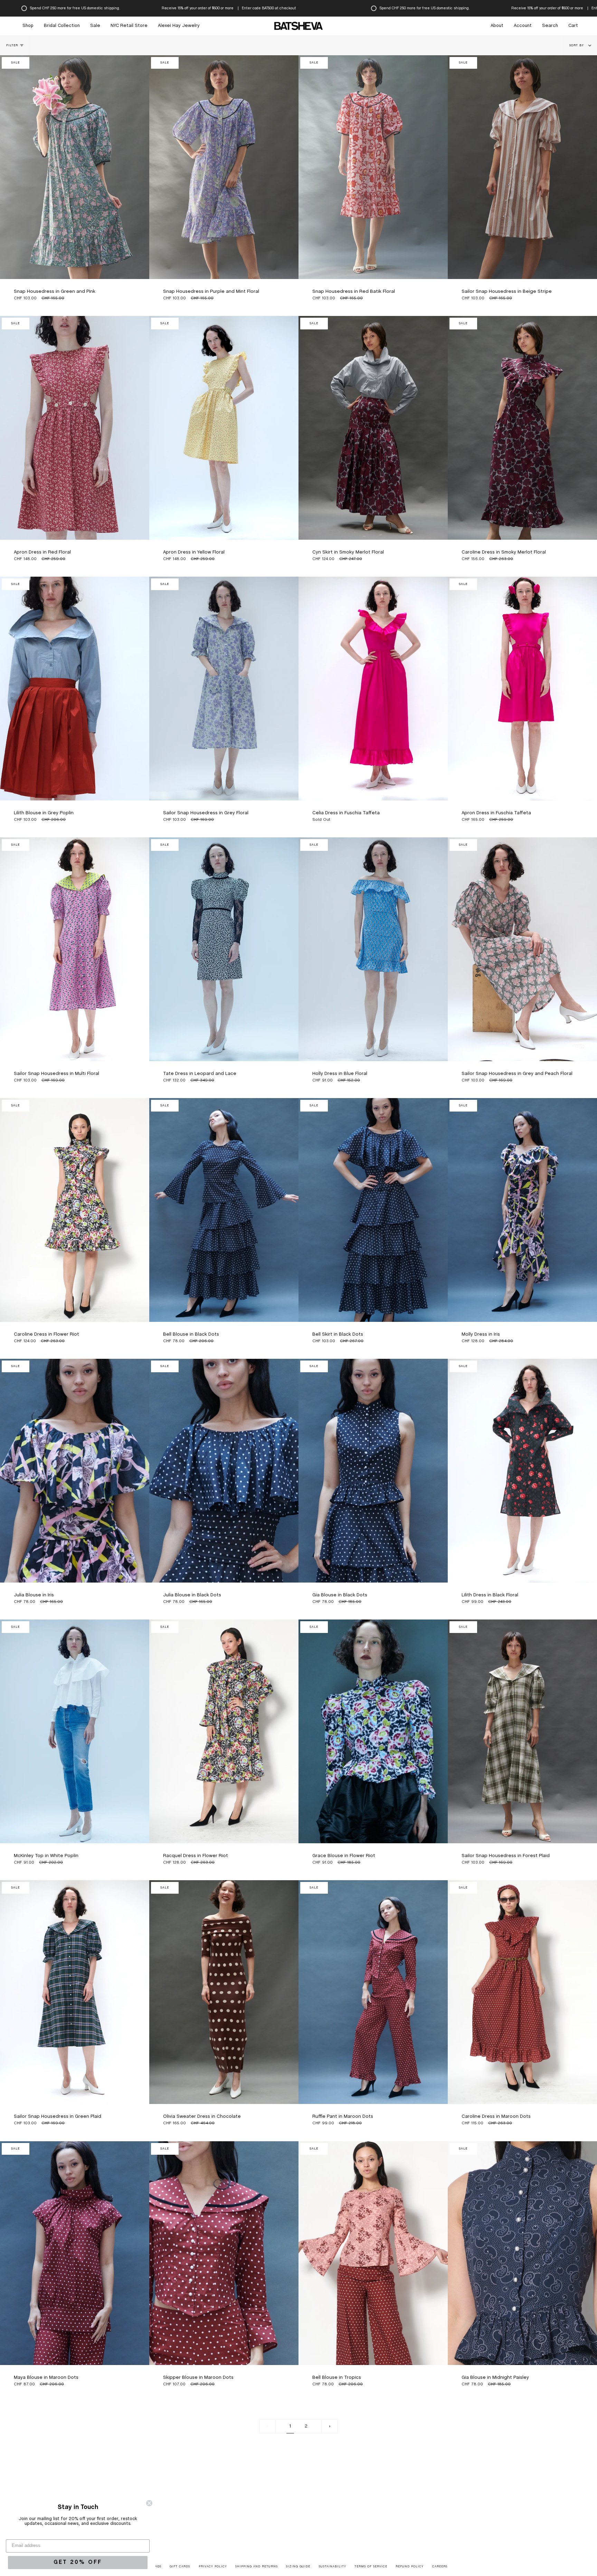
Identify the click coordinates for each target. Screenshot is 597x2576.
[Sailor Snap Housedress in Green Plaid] (75, 1992)
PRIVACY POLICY (213, 2567)
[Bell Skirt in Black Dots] (373, 1210)
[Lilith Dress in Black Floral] (522, 1471)
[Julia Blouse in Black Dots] (224, 1471)
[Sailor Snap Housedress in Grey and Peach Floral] (522, 949)
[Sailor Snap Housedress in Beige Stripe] (522, 167)
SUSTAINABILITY (333, 2567)
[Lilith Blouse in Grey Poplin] (75, 689)
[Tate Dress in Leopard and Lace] (224, 949)
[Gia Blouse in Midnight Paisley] (522, 2253)
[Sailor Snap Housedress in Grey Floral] (224, 689)
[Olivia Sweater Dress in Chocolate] (224, 1992)
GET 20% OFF (78, 2562)
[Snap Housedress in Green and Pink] (75, 167)
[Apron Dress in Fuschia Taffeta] (522, 689)
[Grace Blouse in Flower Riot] (373, 1731)
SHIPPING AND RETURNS (257, 2567)
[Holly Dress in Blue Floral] (373, 949)
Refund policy (410, 2567)
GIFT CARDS (180, 2567)
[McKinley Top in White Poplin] (75, 1731)
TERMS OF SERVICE (371, 2567)
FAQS (157, 2567)
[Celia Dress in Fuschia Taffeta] (373, 689)
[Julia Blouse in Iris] (75, 1471)
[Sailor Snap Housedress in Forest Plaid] (522, 1731)
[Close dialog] (149, 2503)
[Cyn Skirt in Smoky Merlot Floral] (373, 428)
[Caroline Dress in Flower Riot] (75, 1210)
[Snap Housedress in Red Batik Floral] (373, 167)
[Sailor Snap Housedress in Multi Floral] (75, 949)
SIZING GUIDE (298, 2567)
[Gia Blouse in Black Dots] (373, 1471)
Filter (12, 46)
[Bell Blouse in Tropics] (373, 2253)
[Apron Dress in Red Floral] (75, 428)
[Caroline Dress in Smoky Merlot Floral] (522, 428)
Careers (440, 2567)
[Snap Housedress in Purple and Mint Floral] (224, 167)
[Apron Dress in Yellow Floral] (224, 428)
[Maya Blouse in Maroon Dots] (75, 2253)
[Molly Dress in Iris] (522, 1210)
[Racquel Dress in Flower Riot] (224, 1731)
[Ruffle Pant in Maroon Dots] (373, 1992)
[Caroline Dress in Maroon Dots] (522, 1992)
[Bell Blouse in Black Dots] (224, 1210)
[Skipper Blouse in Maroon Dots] (224, 2253)
